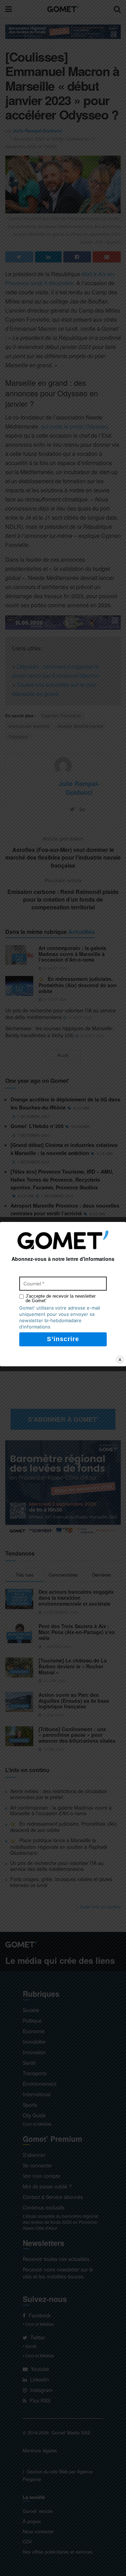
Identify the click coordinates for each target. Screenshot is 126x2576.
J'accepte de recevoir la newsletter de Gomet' (61, 1298)
